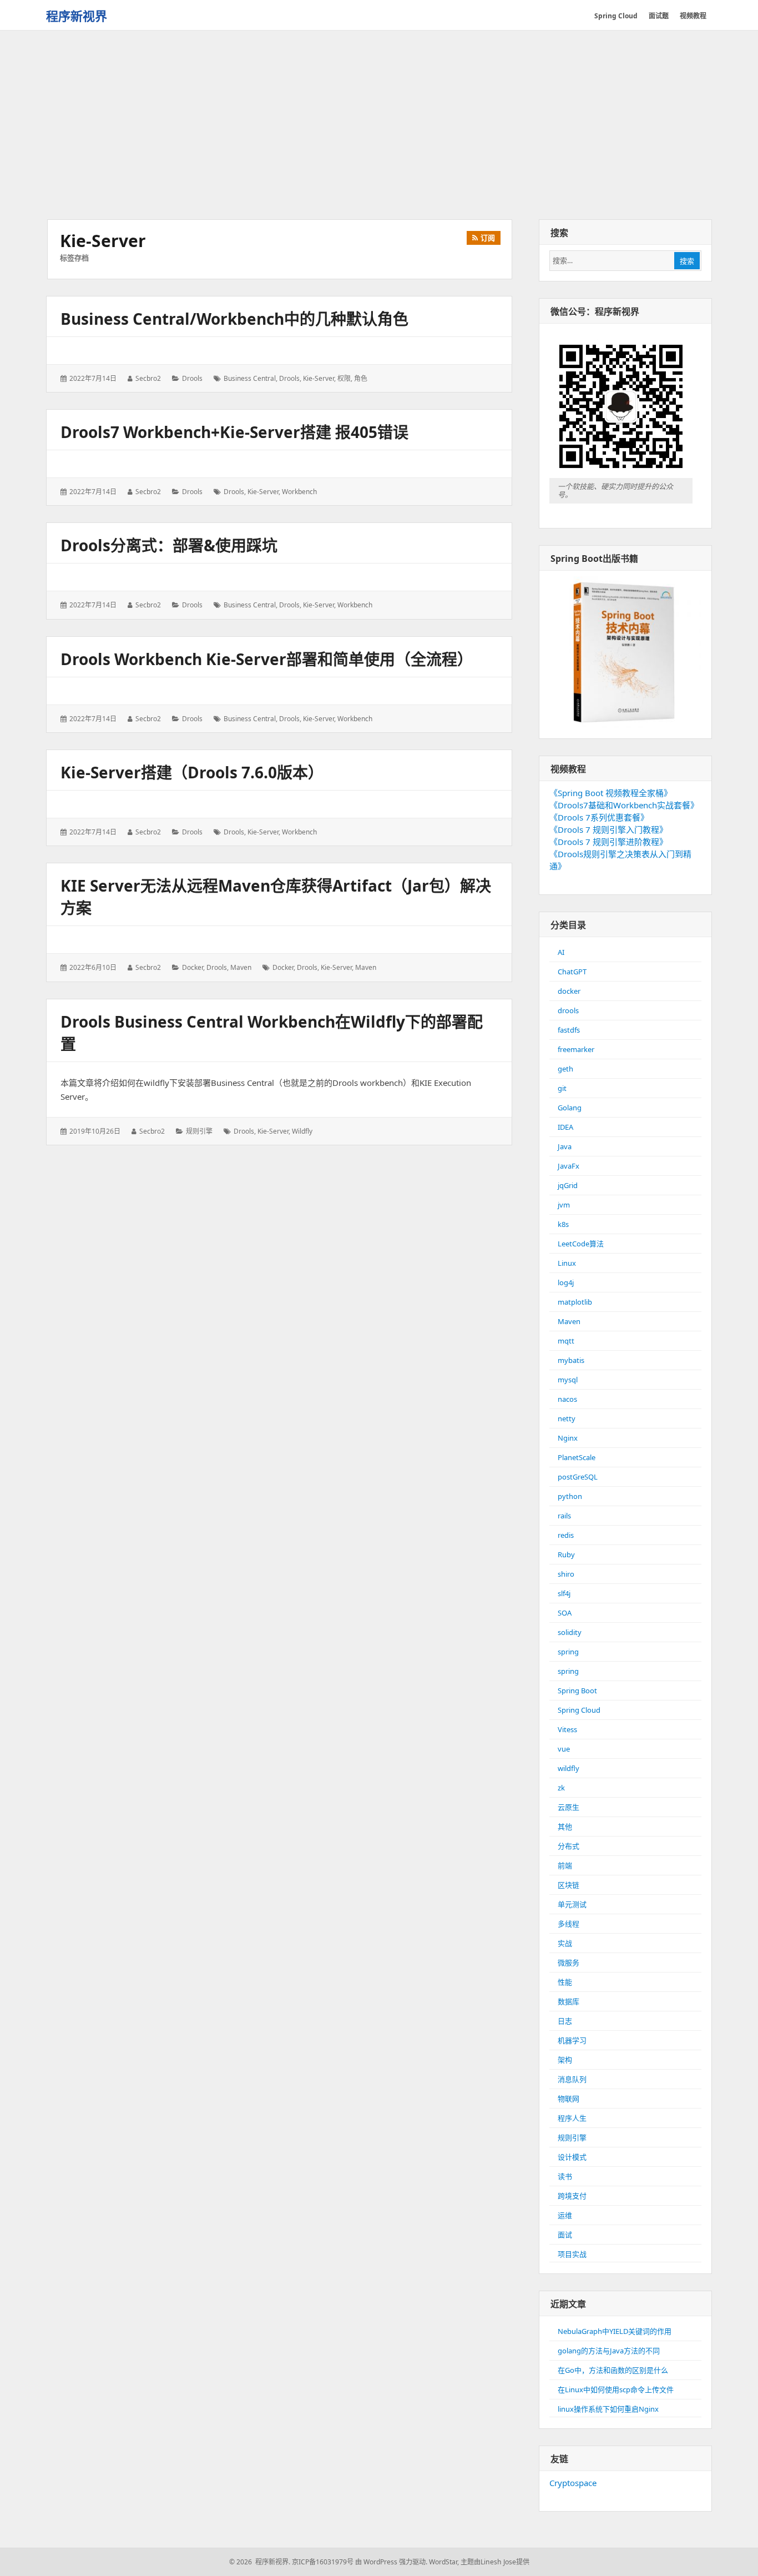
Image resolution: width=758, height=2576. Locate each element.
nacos (567, 1399)
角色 (361, 378)
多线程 (568, 1924)
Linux (567, 1263)
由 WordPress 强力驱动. (391, 2562)
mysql (568, 1380)
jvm (564, 1205)
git (562, 1088)
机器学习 (572, 2040)
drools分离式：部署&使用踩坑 (169, 545)
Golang (570, 1108)
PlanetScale (577, 1457)
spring (568, 1652)
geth (565, 1069)
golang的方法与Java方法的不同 (609, 2351)
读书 (565, 2176)
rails (564, 1516)
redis (566, 1535)
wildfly (302, 1131)
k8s (563, 1224)
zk (561, 1788)
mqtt (566, 1341)
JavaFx (568, 1166)
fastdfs (569, 1030)
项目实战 (572, 2254)
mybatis (571, 1360)
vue (564, 1749)
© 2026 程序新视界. (260, 2562)
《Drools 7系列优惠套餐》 (599, 817)
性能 (565, 1982)
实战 (565, 1943)
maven (366, 967)
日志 (565, 2021)
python (570, 1496)
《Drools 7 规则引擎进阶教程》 (608, 842)
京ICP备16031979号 (323, 2562)
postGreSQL (578, 1477)
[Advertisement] (379, 126)
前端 (565, 1865)
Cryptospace (573, 2483)
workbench (299, 492)
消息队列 (572, 2079)
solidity (570, 1632)
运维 (565, 2215)
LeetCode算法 (581, 1244)
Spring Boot (577, 1690)
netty (567, 1418)
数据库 (568, 2001)
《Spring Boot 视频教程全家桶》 (611, 793)
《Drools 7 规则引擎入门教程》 (608, 829)
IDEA (565, 1127)
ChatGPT (572, 972)
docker (193, 967)
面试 (565, 2235)
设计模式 (572, 2157)
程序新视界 (77, 16)
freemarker (576, 1049)
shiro (566, 1574)
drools (192, 378)
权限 (344, 378)
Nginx (568, 1438)
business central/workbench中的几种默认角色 (234, 319)
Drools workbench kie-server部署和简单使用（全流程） (267, 659)
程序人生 (572, 2118)
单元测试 (572, 1904)
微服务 (568, 1963)
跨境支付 (572, 2196)
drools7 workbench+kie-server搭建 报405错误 (234, 432)
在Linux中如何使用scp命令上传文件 (616, 2389)
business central (250, 378)
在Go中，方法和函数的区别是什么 (613, 2370)
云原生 (568, 1807)
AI (561, 952)
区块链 (568, 1885)
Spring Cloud (579, 1710)
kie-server (319, 378)
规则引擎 (199, 1131)
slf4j (564, 1593)
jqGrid (568, 1185)
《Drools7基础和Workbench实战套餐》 (624, 805)
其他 (565, 1827)
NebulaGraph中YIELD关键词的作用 (615, 2331)
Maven (241, 967)
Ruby (566, 1554)
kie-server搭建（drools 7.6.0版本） (192, 772)
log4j (566, 1282)
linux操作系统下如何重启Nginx (608, 2409)
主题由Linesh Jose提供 (495, 2562)
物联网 (568, 2099)
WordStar (443, 2562)
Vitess (567, 1729)
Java (565, 1146)
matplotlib (575, 1302)
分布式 (568, 1846)
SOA (565, 1613)
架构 (565, 2060)
